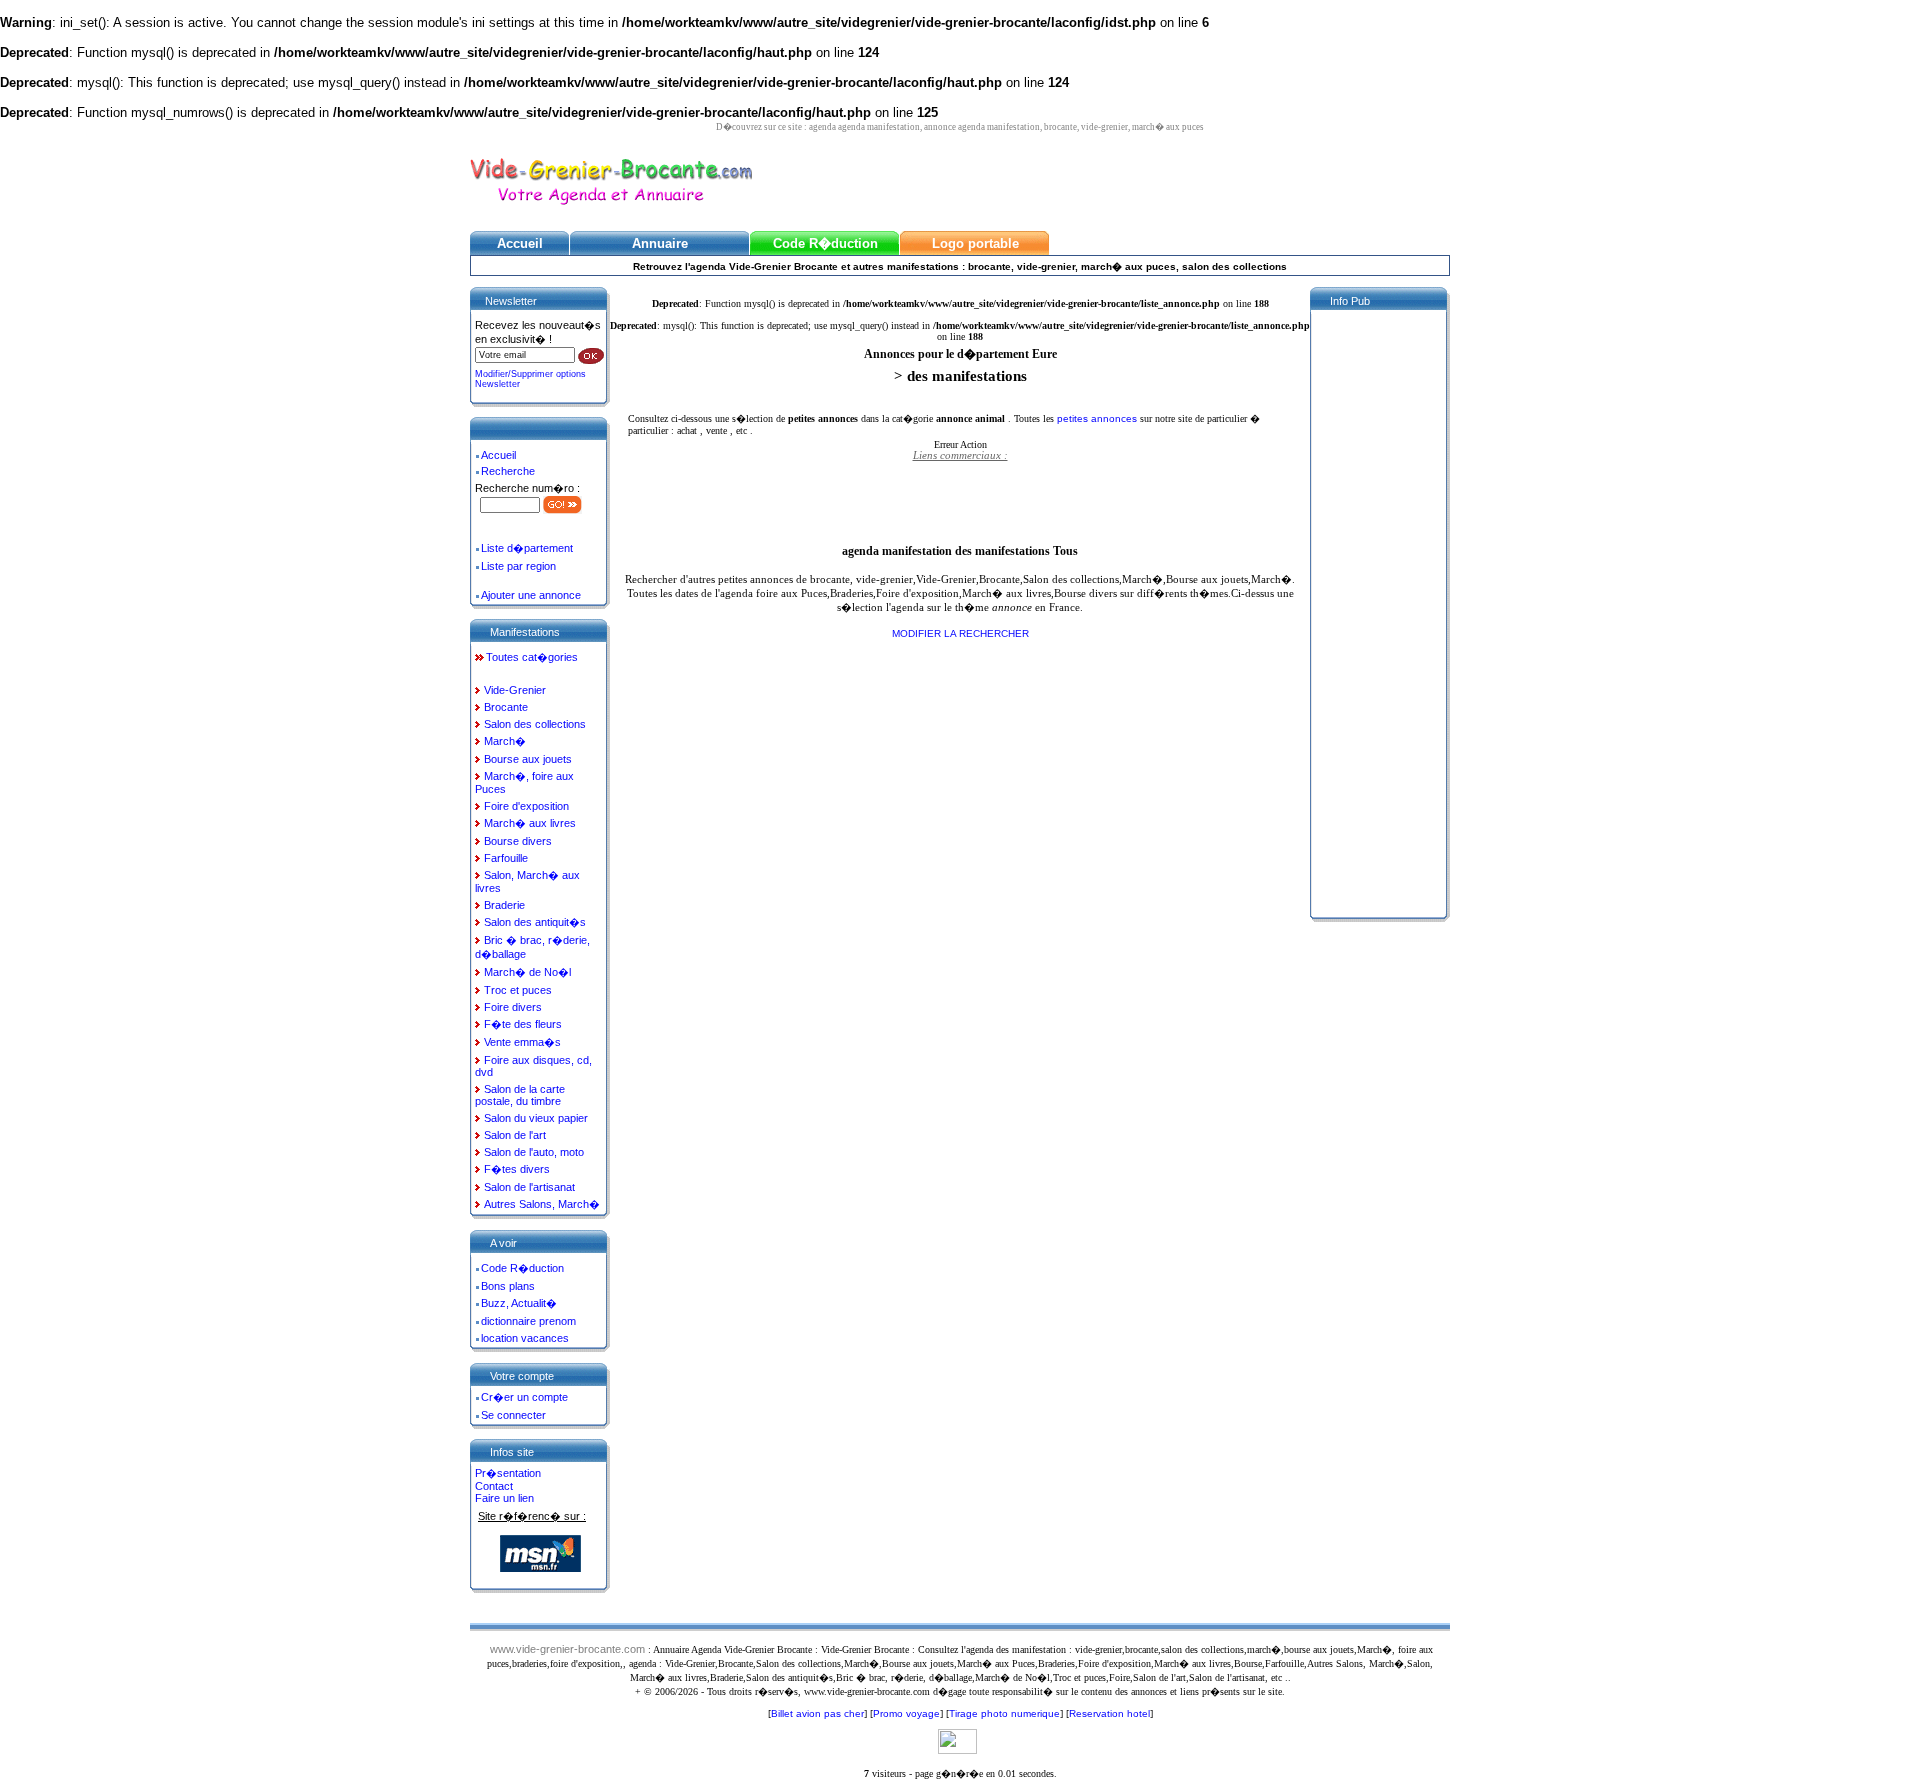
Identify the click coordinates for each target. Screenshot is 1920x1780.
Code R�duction (522, 1268)
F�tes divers (517, 1169)
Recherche (508, 471)
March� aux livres (530, 823)
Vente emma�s (522, 1042)
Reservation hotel (1109, 1713)
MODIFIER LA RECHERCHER (960, 633)
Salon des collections (535, 724)
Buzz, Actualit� (519, 1303)
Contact (494, 1486)
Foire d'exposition (526, 806)
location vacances (525, 1338)
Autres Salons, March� (542, 1204)
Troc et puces (518, 990)
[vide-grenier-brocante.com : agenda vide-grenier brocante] (611, 206)
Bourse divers (518, 841)
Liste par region (518, 566)
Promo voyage (906, 1713)
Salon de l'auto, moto (534, 1152)
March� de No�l (527, 972)
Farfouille (506, 858)
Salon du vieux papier (536, 1118)
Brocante (506, 707)
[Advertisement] (960, 502)
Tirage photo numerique (1004, 1713)
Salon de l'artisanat (529, 1187)
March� (505, 741)
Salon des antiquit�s (535, 922)
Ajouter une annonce (531, 595)
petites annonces (1098, 418)
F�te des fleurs (523, 1024)
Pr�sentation (508, 1473)
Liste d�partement (527, 548)
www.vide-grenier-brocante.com (567, 1649)
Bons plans (508, 1286)
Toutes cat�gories (532, 657)
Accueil (498, 455)
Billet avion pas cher (817, 1713)
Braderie (504, 905)
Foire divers (513, 1007)
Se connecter (513, 1415)
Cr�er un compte (524, 1397)
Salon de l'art (515, 1135)
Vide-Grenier (515, 690)
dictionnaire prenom (528, 1321)
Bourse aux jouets (528, 759)
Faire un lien (504, 1498)
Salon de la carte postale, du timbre (520, 1095)
